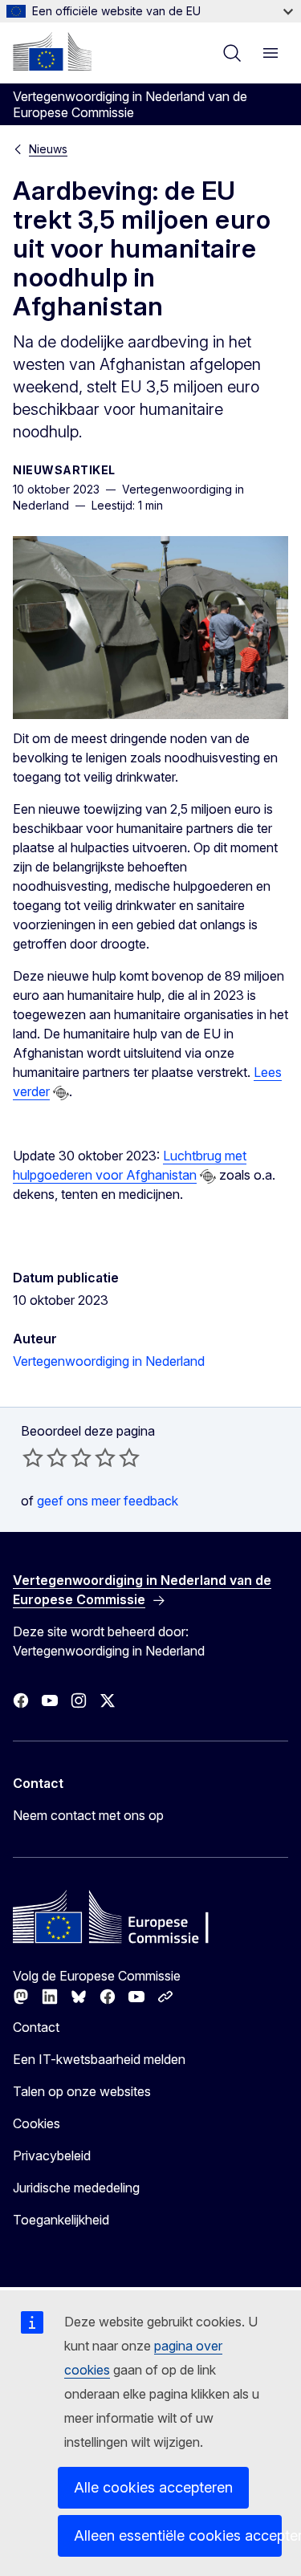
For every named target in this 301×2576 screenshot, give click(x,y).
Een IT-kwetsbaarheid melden (99, 2059)
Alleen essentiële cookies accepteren (178, 2535)
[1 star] (33, 1457)
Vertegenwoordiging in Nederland (109, 1361)
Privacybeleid (52, 2155)
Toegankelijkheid (61, 2220)
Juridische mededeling (76, 2188)
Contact (36, 2027)
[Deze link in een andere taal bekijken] (61, 1093)
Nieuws (48, 149)
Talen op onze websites (82, 2091)
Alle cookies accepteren (153, 2487)
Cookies (37, 2123)
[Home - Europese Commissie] (52, 51)
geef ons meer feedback (108, 1501)
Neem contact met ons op (88, 1815)
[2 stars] (45, 1457)
